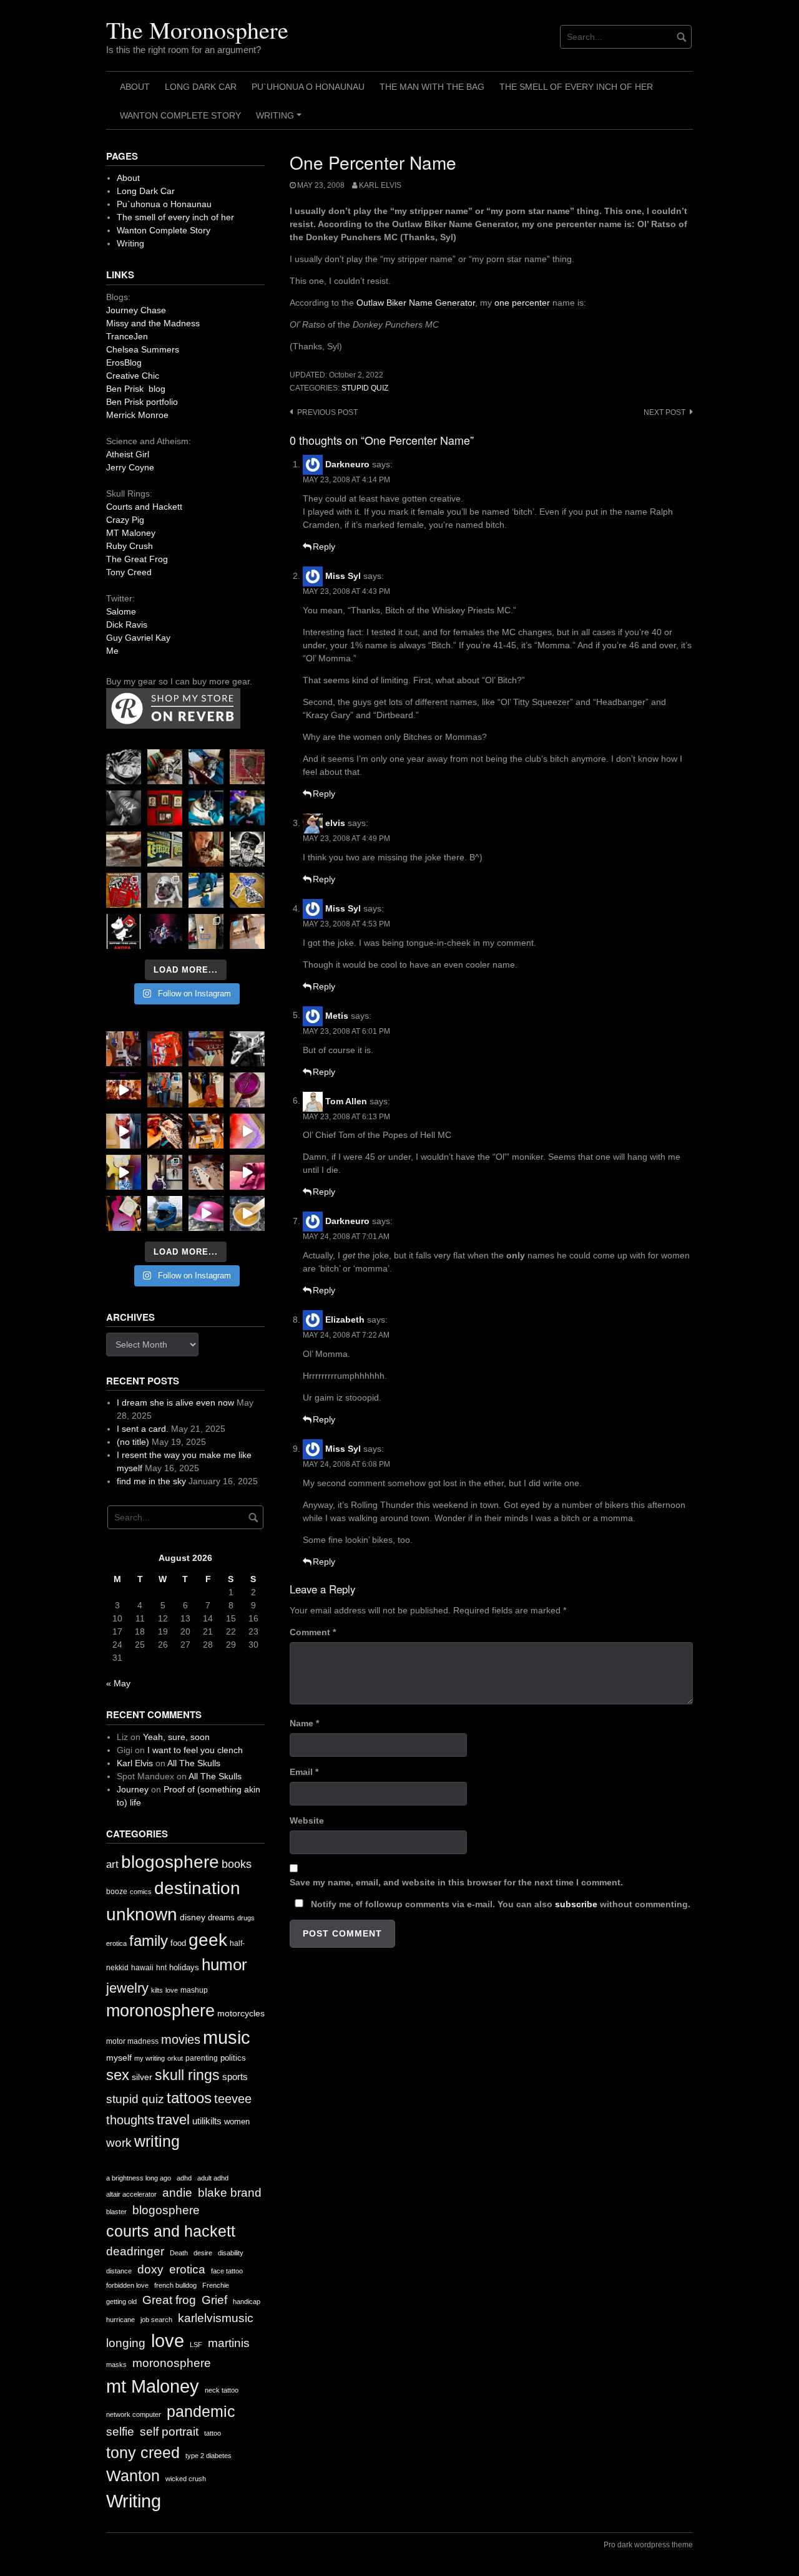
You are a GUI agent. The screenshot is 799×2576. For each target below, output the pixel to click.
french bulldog (175, 2285)
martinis (229, 2343)
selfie (120, 2432)
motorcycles (241, 2013)
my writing (150, 2058)
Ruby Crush (130, 546)
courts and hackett (171, 2231)
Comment (313, 1632)
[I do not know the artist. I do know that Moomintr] (124, 931)
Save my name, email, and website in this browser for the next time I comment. (456, 1882)
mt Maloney (153, 2386)
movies (181, 2039)
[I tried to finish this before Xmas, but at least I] (124, 1131)
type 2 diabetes (208, 2456)
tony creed (143, 2453)
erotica (116, 1943)
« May (118, 1683)
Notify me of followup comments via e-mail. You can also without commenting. (499, 1904)
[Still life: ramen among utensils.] (124, 767)
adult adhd (213, 2178)
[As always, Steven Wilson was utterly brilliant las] (165, 931)
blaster (116, 2212)
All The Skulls (194, 1763)
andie (177, 2193)
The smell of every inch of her (576, 87)
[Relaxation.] (124, 808)
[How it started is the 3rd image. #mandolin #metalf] (165, 1172)
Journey (133, 1789)
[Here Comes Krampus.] (247, 1131)
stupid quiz (365, 388)
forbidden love (127, 2285)
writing (157, 2141)
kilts (157, 1990)
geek (208, 1940)
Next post (664, 412)
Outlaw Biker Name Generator (416, 303)
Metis (337, 1015)
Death (179, 2253)
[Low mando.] (247, 1049)
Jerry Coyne (130, 467)
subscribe (576, 1904)
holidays (184, 1967)
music (227, 2037)
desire (203, 2253)
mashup (194, 1990)
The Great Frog (137, 559)
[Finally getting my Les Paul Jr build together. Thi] (206, 1131)
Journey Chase (136, 310)
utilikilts (207, 2121)
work (119, 2143)
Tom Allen (346, 1101)
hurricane (120, 2320)
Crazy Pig (125, 520)
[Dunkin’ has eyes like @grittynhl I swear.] (165, 890)
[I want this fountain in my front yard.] (124, 849)
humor (224, 1965)
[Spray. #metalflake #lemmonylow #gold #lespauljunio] (124, 1172)
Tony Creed (129, 572)
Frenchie (216, 2285)
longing (126, 2343)
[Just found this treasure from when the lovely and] (247, 890)
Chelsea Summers (143, 349)
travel (173, 2120)
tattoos (189, 2098)
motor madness (132, 2041)
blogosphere (170, 1862)
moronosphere (160, 2010)
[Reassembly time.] (206, 1172)
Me (112, 651)
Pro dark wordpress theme (648, 2545)
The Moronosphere (197, 30)
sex (118, 2075)
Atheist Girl (128, 454)
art (112, 1864)
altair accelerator (131, 2194)
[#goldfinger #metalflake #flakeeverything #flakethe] (247, 1213)
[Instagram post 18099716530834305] (206, 808)
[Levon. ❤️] (206, 849)
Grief (214, 2300)
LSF (196, 2345)
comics (141, 1892)
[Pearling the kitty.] (247, 1172)
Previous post (327, 412)
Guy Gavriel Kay (138, 638)
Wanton (133, 2476)
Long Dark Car (201, 87)
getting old (121, 2301)
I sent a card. (143, 1429)
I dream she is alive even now (175, 1402)
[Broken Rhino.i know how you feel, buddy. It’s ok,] (206, 890)
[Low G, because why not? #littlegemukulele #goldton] (247, 1090)
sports (235, 2077)
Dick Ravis (127, 625)
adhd (184, 2178)
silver (142, 2077)
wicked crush (186, 2479)
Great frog (169, 2300)
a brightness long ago (139, 2178)
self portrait (169, 2432)
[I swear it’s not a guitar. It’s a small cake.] (206, 931)
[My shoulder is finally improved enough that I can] (124, 1049)
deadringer (135, 2251)
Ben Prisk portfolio (142, 402)
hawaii (142, 1968)
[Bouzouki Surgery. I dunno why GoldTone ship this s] (206, 1049)
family (149, 1941)
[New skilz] (165, 1131)
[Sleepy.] (165, 767)
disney (193, 1917)
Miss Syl (343, 576)
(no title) (133, 1442)
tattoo (213, 2433)
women (237, 2122)
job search (156, 2320)
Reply (324, 547)
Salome (121, 611)
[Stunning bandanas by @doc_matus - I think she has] (124, 890)
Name (304, 1723)
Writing (281, 120)
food (178, 1943)
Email (304, 1772)
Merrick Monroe (137, 415)
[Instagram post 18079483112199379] (124, 1090)
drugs (246, 1918)
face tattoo (227, 2271)
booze (117, 1892)
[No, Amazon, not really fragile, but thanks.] (165, 1049)
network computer (134, 2414)
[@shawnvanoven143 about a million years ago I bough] (165, 808)
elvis (335, 823)
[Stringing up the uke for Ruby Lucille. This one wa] (124, 1213)
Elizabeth (345, 1320)
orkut (175, 2058)
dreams (221, 1917)
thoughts (130, 2120)
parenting (202, 2058)
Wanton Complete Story (180, 115)
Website (307, 1820)
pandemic (201, 2412)
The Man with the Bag (432, 87)
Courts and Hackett (144, 507)
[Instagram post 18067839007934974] (206, 1213)
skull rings (187, 2075)
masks (116, 2365)
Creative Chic (133, 376)
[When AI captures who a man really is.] (247, 849)
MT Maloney (131, 533)
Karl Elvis (380, 185)
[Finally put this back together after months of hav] (206, 1090)
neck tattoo (222, 2390)
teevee (233, 2099)
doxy (150, 2269)
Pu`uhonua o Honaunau (308, 87)
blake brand (230, 2193)
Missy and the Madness (153, 323)
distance (119, 2271)
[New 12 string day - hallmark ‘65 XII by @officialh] (165, 1090)
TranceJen (127, 336)
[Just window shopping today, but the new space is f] (165, 849)
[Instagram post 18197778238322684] (247, 808)
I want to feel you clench (195, 1750)
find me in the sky (151, 1481)
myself (119, 2058)
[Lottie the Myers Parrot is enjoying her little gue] (247, 767)
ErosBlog (124, 362)
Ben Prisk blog (136, 389)
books (237, 1864)
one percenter (522, 303)
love (172, 1990)
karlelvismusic (216, 2318)
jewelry (127, 1988)
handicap (247, 2301)
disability (231, 2253)
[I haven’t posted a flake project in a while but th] (165, 1213)
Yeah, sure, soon (176, 1737)
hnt (161, 1968)
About (135, 87)
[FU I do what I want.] (247, 931)
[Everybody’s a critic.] (206, 767)
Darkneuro (347, 464)
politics (233, 2058)
